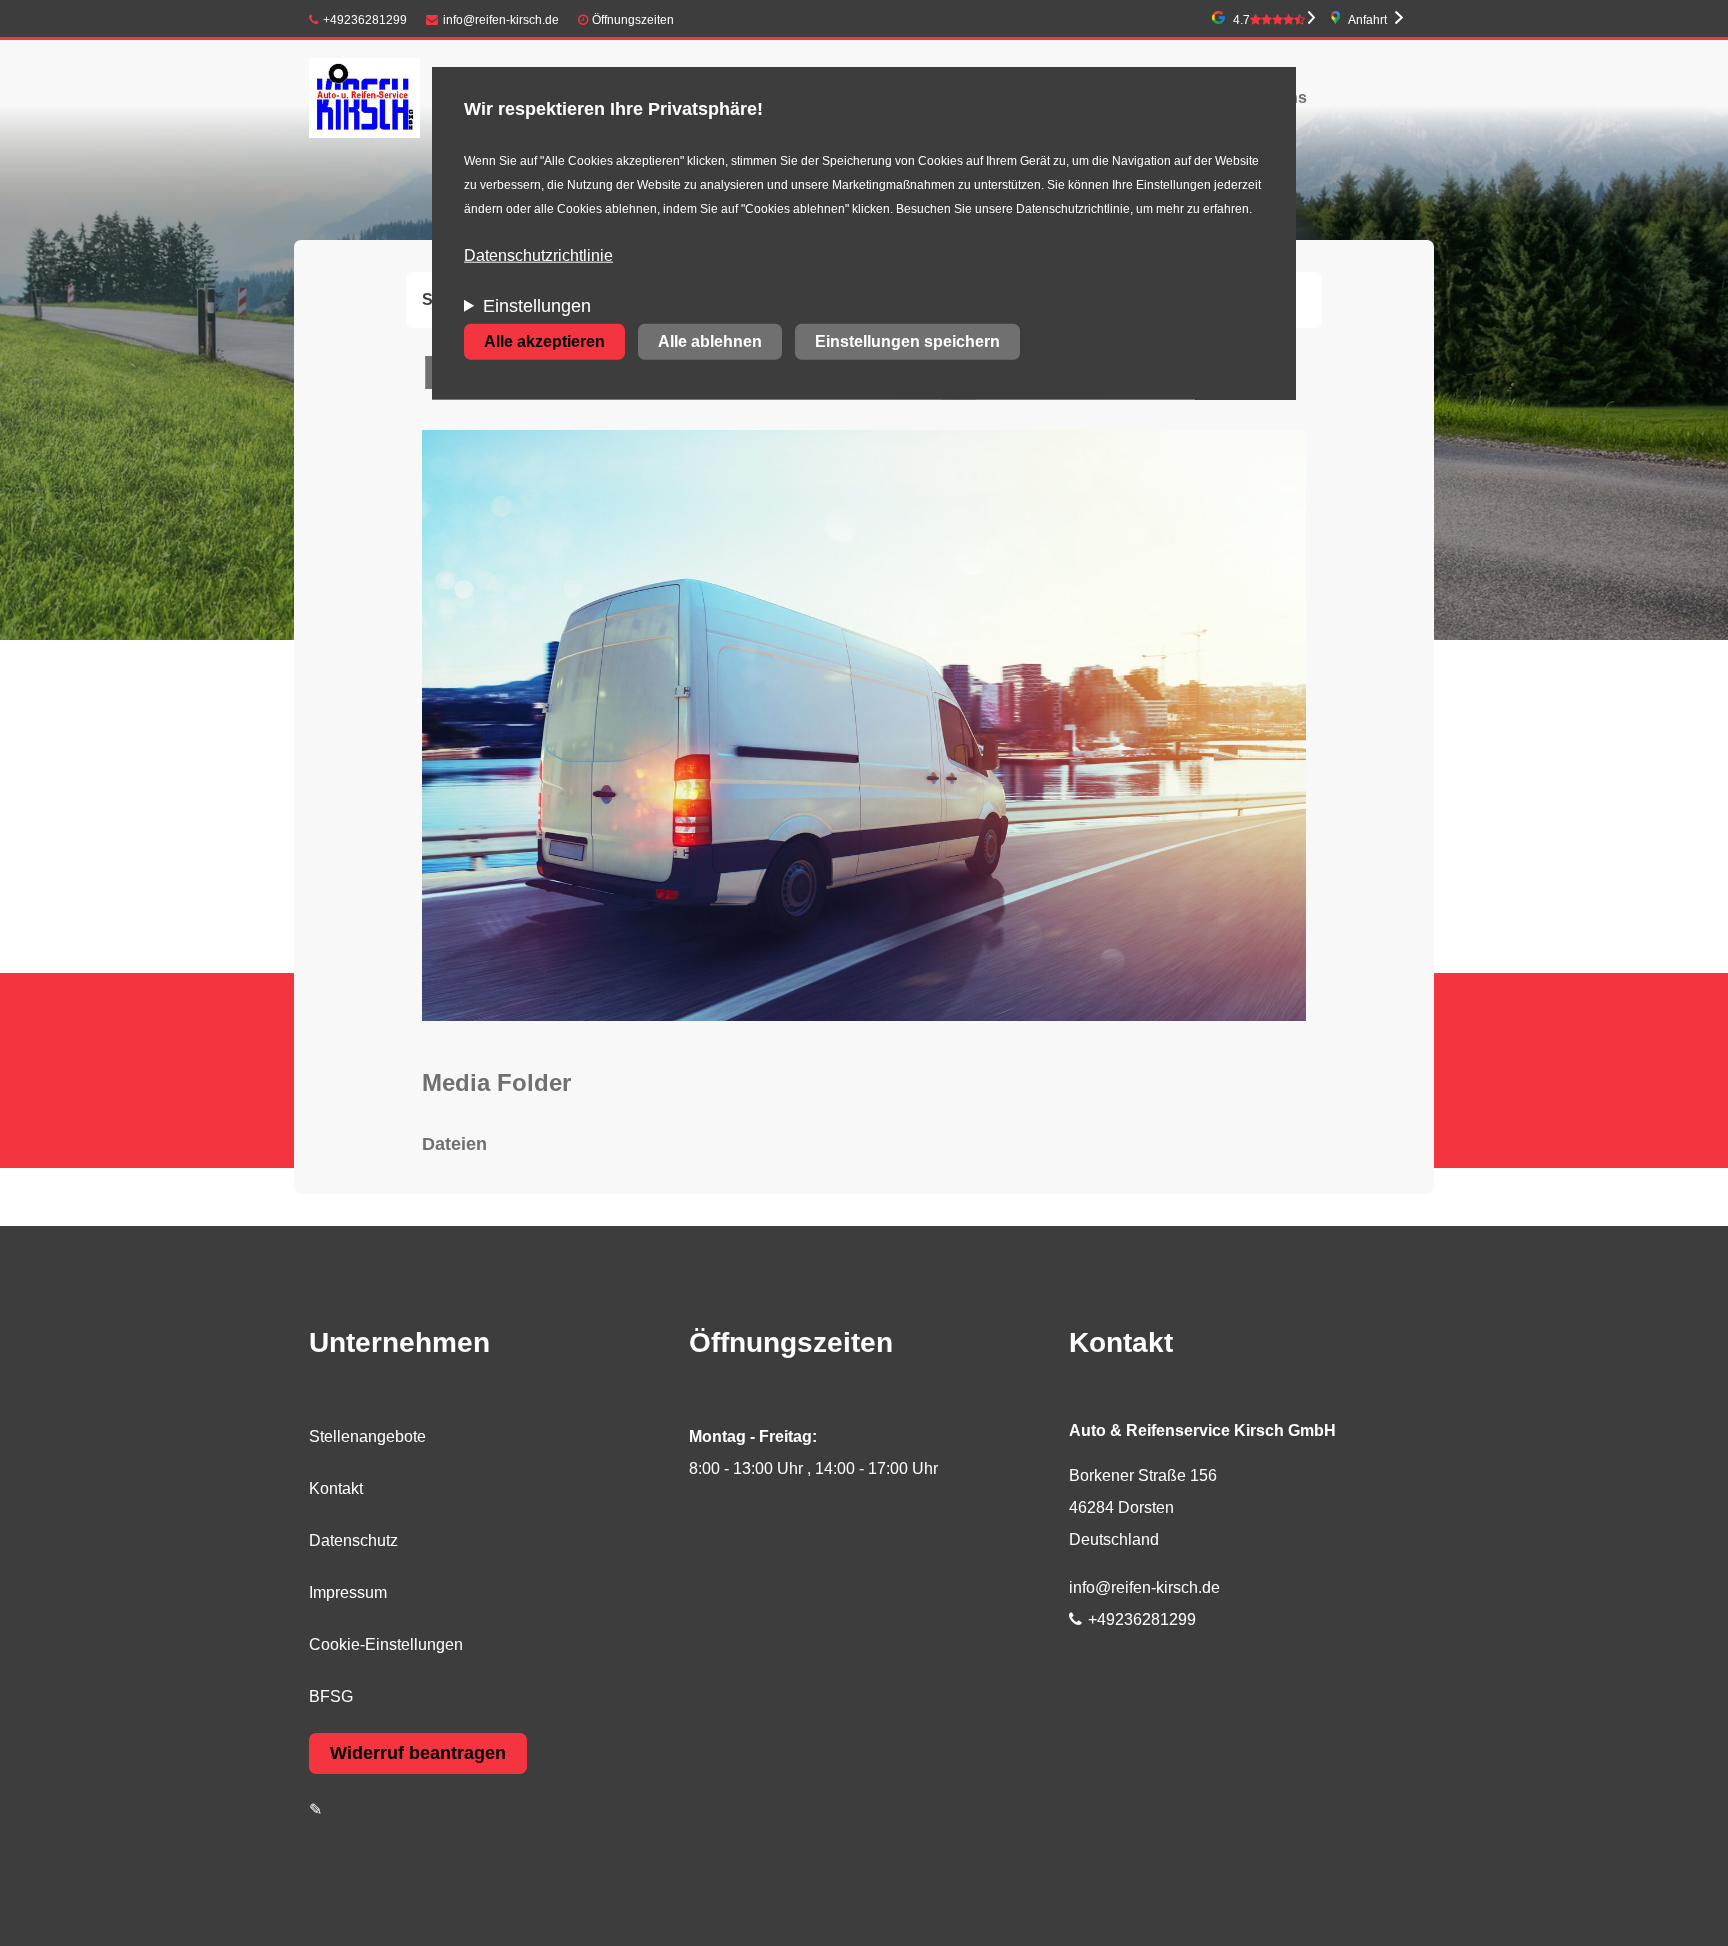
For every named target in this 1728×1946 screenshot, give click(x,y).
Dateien (454, 1144)
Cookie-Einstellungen (386, 1644)
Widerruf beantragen (418, 1753)
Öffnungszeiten (633, 20)
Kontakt (336, 1488)
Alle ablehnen (710, 341)
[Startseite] (364, 97)
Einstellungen (537, 306)
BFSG (331, 1696)
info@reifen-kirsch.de (501, 20)
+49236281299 (365, 20)
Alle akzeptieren (544, 341)
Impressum (348, 1592)
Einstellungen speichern (907, 341)
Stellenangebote (367, 1436)
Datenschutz (353, 1540)
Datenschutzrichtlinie (538, 255)
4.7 (1241, 20)
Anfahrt (1367, 20)
